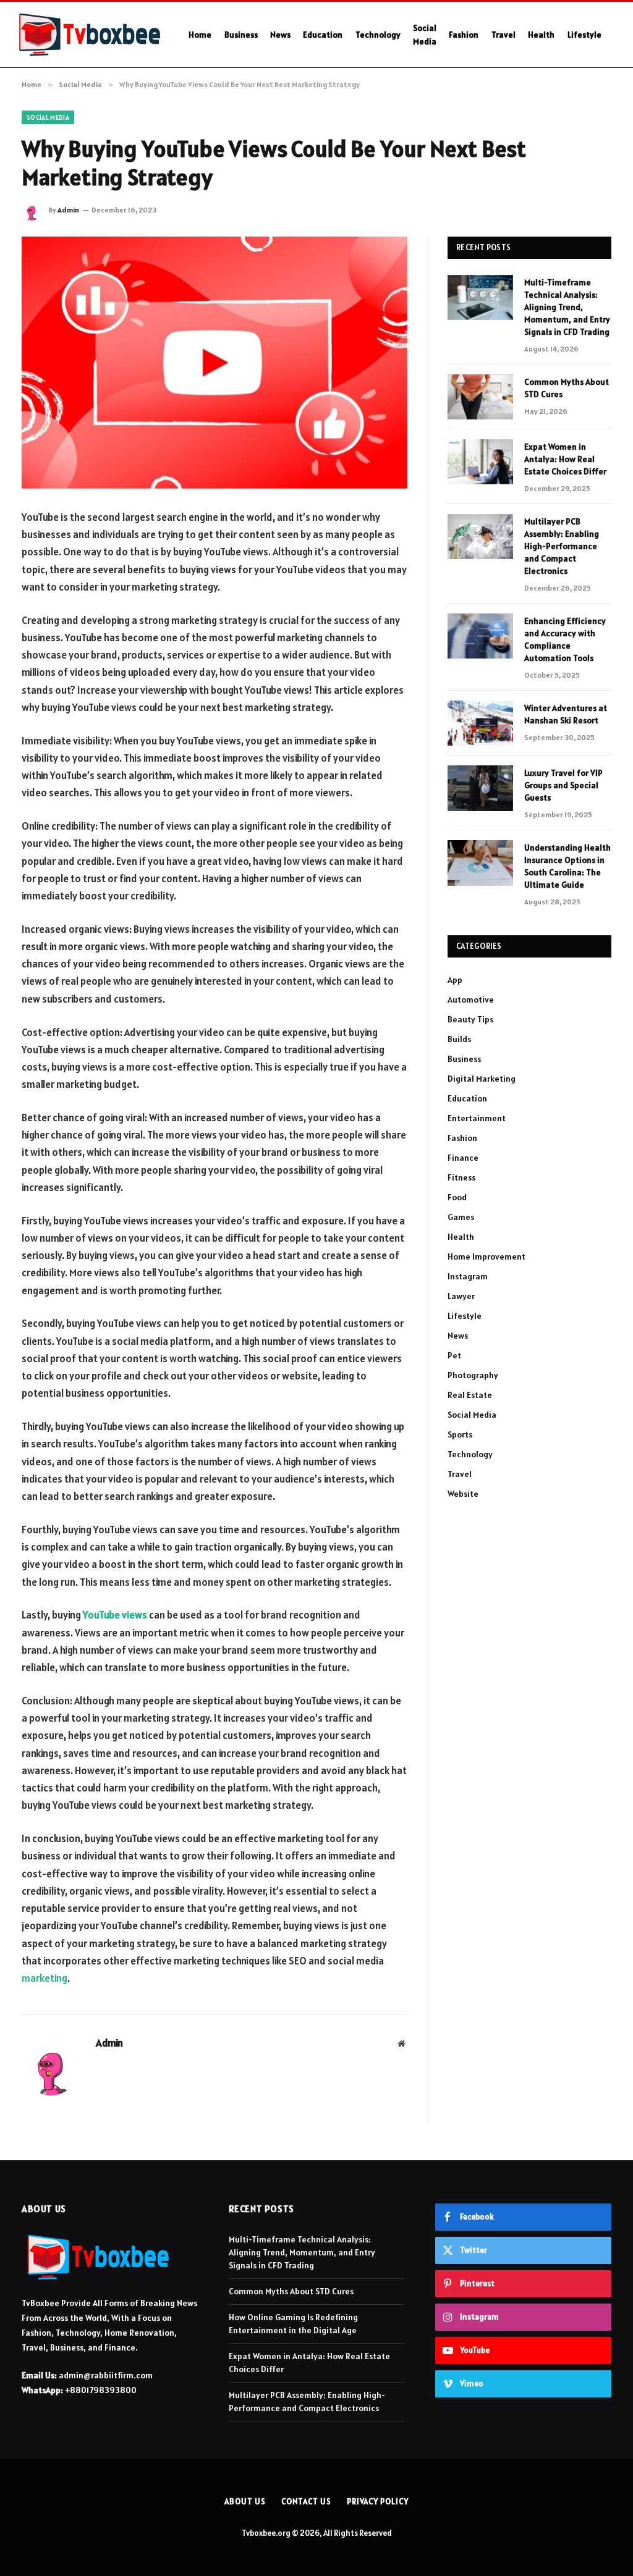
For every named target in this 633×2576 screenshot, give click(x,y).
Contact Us (306, 2502)
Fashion (464, 35)
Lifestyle (584, 35)
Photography (473, 1375)
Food (457, 1197)
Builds (459, 1039)
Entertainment (477, 1118)
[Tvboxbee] (90, 35)
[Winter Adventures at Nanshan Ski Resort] (480, 723)
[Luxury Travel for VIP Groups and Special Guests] (480, 788)
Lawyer (461, 1296)
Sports (460, 1434)
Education (323, 35)
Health (541, 35)
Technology (378, 35)
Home (200, 35)
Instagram (468, 1276)
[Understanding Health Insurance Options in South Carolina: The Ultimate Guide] (480, 863)
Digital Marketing (482, 1079)
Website (463, 1494)
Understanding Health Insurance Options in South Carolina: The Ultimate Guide (567, 866)
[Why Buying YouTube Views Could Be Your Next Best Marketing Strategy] (215, 363)
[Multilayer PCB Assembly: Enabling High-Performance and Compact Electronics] (480, 537)
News (280, 35)
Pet (454, 1355)
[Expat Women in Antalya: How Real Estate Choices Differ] (480, 462)
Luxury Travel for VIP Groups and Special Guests (563, 785)
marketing (45, 1978)
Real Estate (470, 1395)
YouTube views (115, 1615)
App (455, 980)
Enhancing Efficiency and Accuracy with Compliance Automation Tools (565, 639)
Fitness (461, 1177)
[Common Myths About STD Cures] (480, 397)
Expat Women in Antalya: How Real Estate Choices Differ (565, 459)
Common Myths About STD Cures (567, 388)
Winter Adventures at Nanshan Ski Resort (566, 714)
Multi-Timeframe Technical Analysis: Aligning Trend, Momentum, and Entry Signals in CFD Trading (567, 307)
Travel (503, 35)
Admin (68, 210)
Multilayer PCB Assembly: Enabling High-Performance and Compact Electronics (562, 546)
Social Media (425, 35)
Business (241, 35)
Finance (463, 1158)
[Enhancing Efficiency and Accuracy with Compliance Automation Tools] (480, 636)
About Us (245, 2502)
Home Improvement (486, 1256)
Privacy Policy (378, 2502)
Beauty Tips (470, 1019)
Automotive (471, 1000)
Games (461, 1217)
